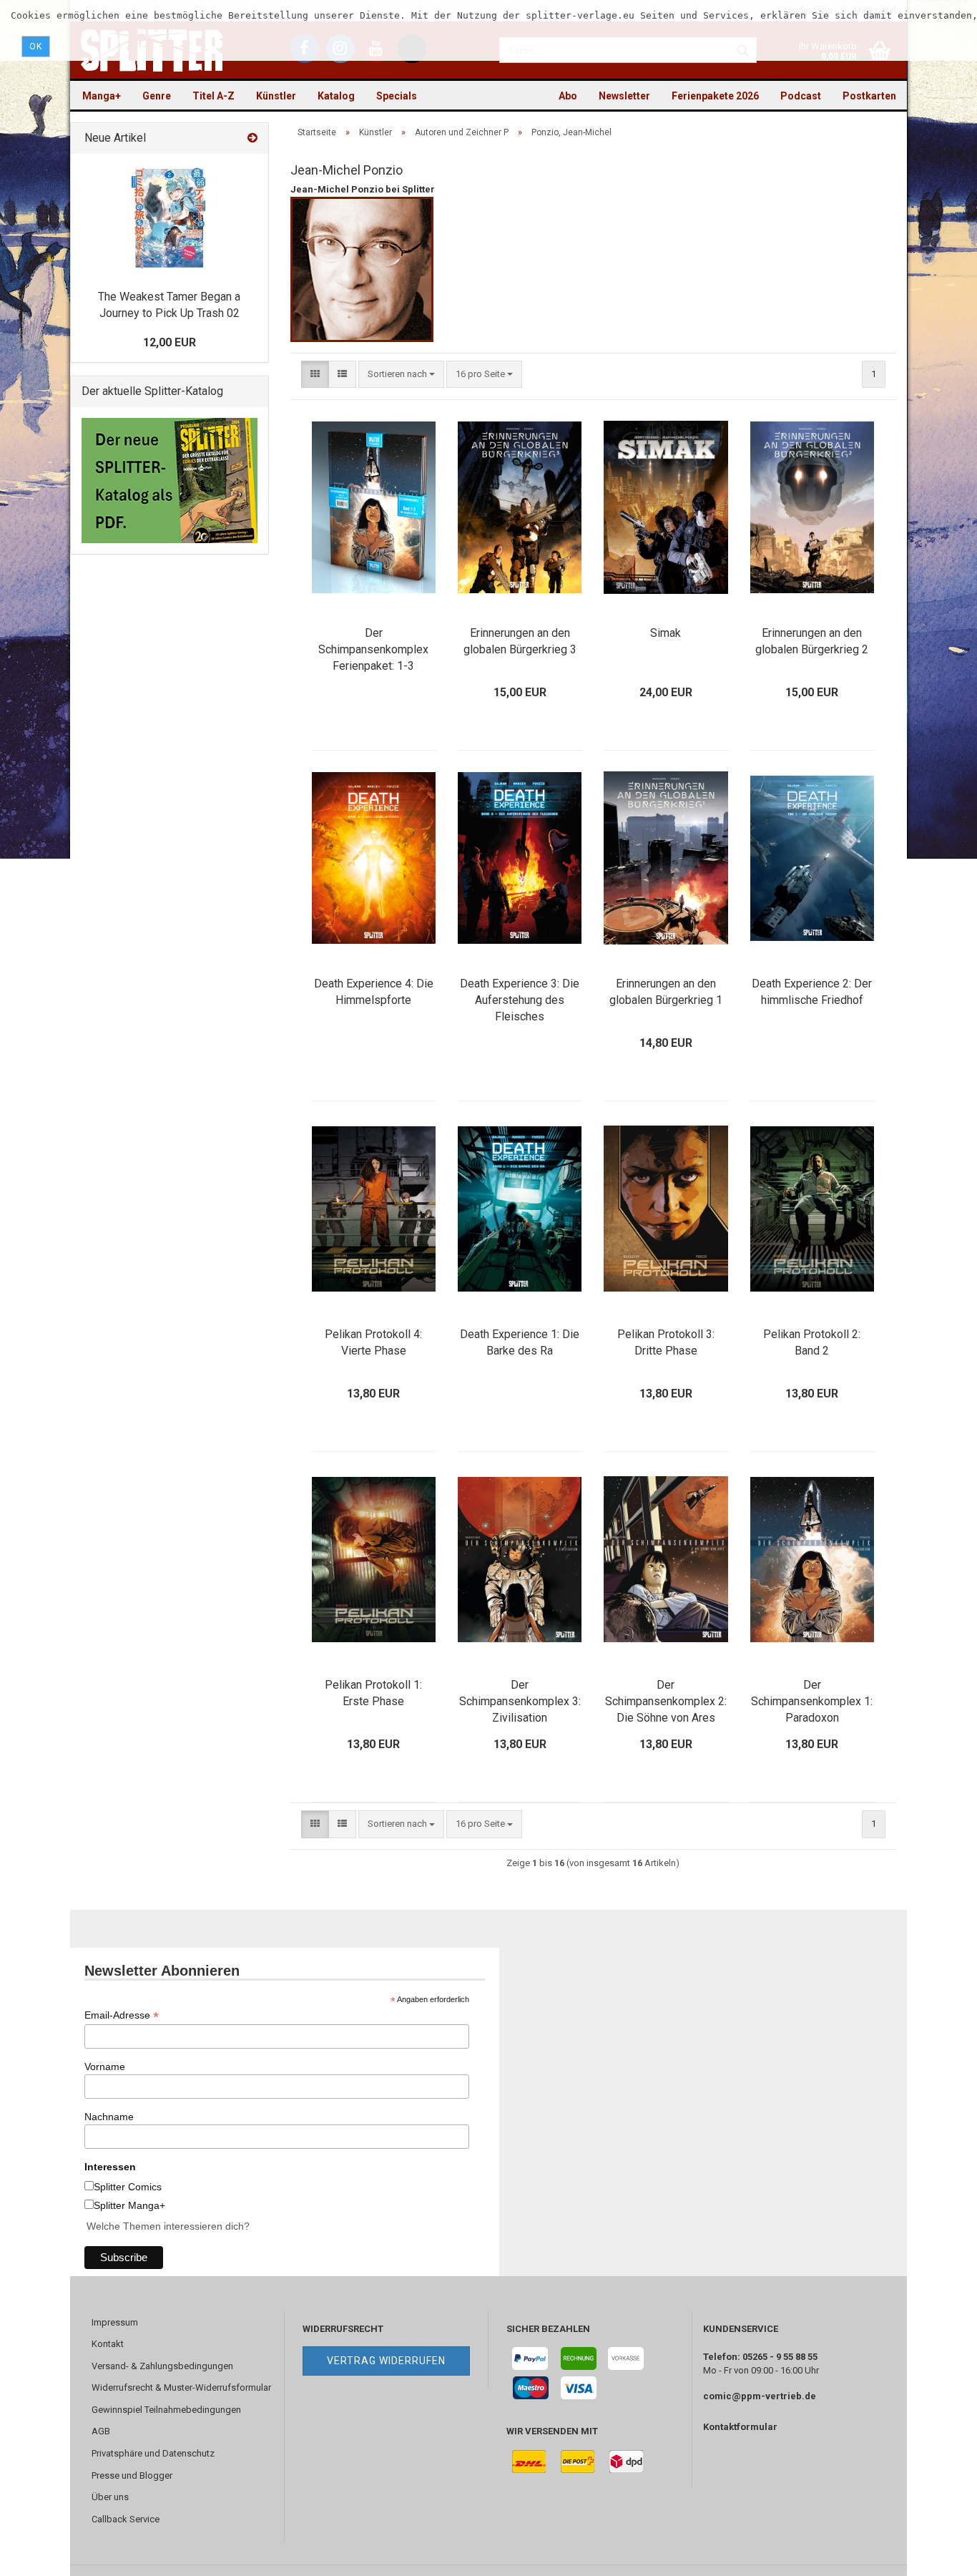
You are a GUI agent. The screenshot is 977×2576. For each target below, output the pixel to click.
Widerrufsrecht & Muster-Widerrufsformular (181, 2387)
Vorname (105, 2067)
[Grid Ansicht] (315, 375)
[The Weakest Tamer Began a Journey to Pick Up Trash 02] (169, 218)
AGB (101, 2431)
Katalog (336, 96)
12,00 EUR (170, 342)
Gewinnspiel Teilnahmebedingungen (166, 2410)
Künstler (276, 96)
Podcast (801, 96)
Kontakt (108, 2344)
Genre (157, 96)
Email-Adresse (122, 2015)
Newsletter (624, 96)
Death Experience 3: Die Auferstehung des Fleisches (520, 1000)
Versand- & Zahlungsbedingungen (162, 2366)
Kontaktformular (740, 2427)
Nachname (109, 2117)
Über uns (110, 2497)
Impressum (115, 2322)
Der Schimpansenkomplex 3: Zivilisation (520, 1701)
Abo (568, 96)
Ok (36, 47)
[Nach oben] (938, 2555)
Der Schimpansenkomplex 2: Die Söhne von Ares (666, 1701)
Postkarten (869, 96)
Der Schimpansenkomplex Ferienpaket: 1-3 (373, 649)
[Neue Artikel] (252, 138)
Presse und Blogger (132, 2475)
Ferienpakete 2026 (715, 96)
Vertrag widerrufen (386, 2361)
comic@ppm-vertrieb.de (760, 2396)
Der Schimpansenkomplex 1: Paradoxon (812, 1701)
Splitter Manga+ (129, 2205)
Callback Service (126, 2519)
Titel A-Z (213, 96)
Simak (666, 633)
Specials (397, 96)
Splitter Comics (128, 2187)
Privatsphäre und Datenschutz (153, 2453)
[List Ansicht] (342, 375)
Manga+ (102, 96)
